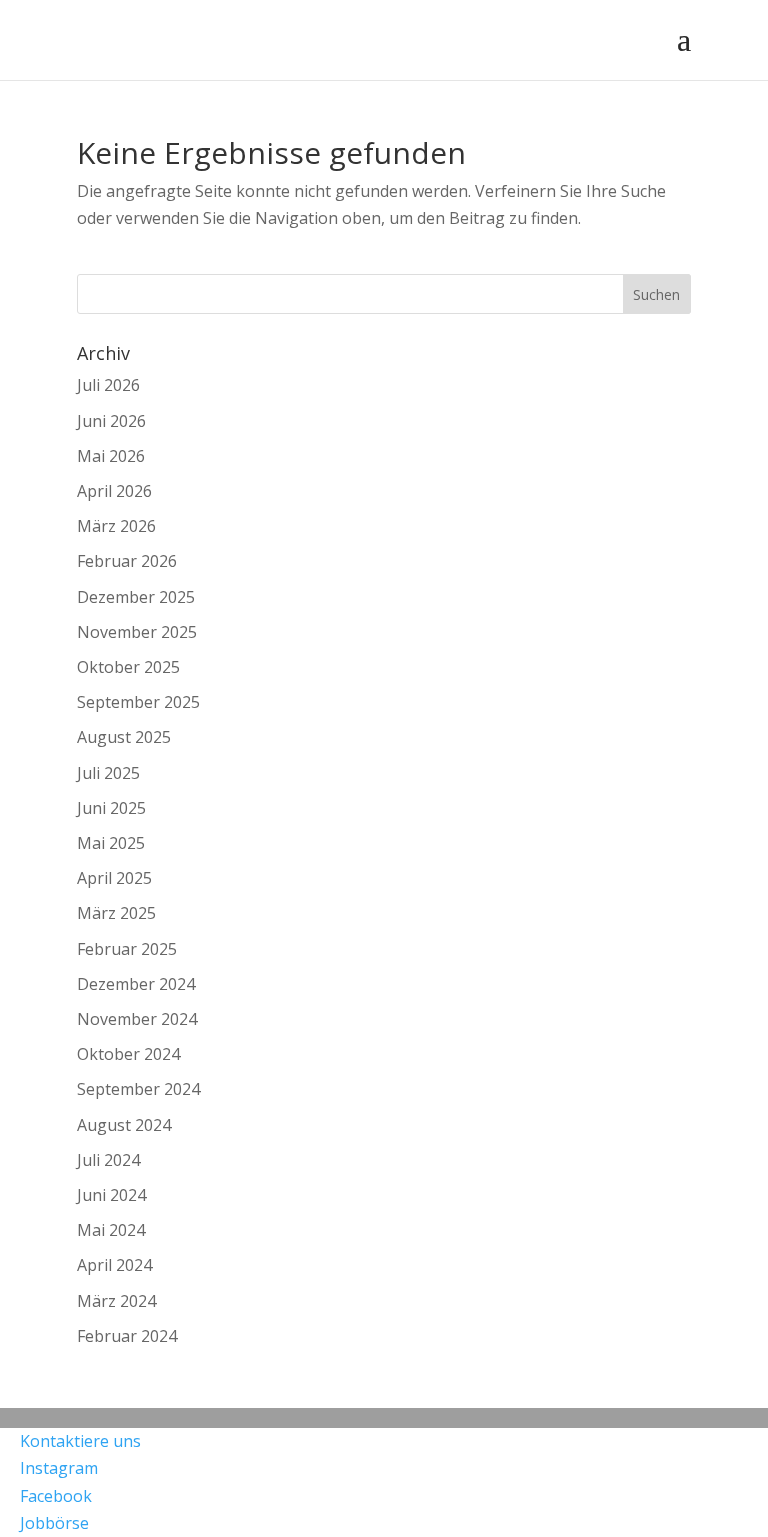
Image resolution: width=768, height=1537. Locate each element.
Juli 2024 (108, 1160)
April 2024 (114, 1265)
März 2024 (116, 1301)
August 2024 (124, 1125)
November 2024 (137, 1019)
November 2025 (137, 632)
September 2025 (138, 702)
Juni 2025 (111, 808)
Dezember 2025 (136, 597)
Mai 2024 (111, 1230)
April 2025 (114, 878)
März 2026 (116, 526)
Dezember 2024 (136, 984)
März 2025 (116, 913)
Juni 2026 (111, 421)
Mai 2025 (111, 843)
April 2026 (114, 491)
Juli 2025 (108, 773)
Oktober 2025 (128, 667)
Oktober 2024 (128, 1054)
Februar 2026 (127, 561)
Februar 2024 (127, 1336)
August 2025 (124, 737)
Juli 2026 (108, 385)
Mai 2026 (111, 456)
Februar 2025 (127, 949)
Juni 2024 (111, 1195)
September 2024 (138, 1089)
